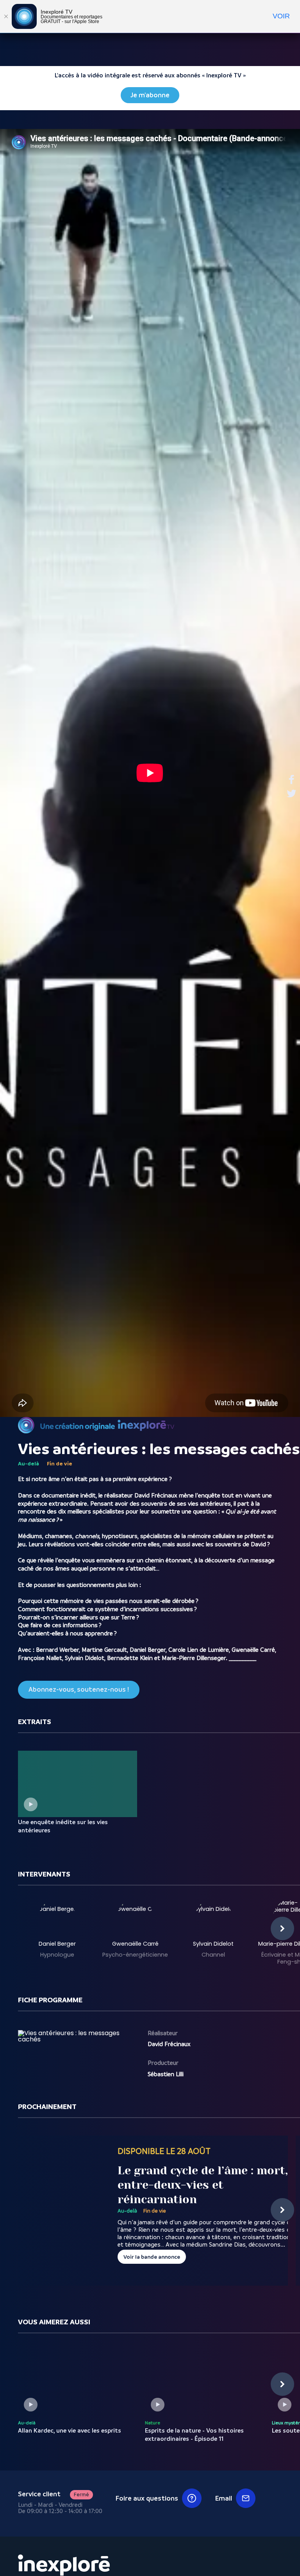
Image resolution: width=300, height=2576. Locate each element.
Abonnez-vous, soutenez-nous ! (79, 1690)
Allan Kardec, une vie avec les (70, 2431)
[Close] (6, 16)
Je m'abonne (150, 95)
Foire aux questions (147, 2498)
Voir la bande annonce (152, 2257)
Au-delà (29, 1463)
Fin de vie (60, 1463)
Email (224, 2498)
